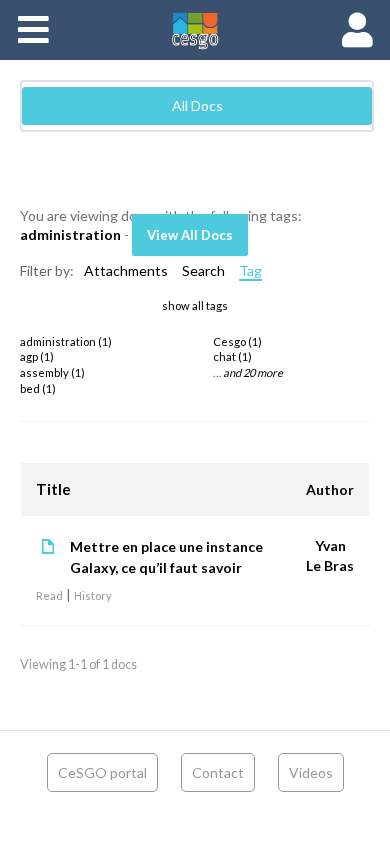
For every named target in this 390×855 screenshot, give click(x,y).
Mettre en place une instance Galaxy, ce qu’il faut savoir (166, 557)
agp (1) (37, 356)
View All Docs (190, 235)
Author (330, 489)
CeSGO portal (102, 772)
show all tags (195, 305)
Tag (250, 270)
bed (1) (38, 388)
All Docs (197, 105)
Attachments (126, 270)
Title (53, 489)
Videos (311, 772)
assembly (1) (52, 372)
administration (70, 234)
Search (203, 270)
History (93, 595)
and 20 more (253, 372)
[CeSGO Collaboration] (195, 30)
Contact (218, 772)
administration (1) (66, 341)
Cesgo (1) (237, 341)
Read (49, 595)
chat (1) (232, 356)
